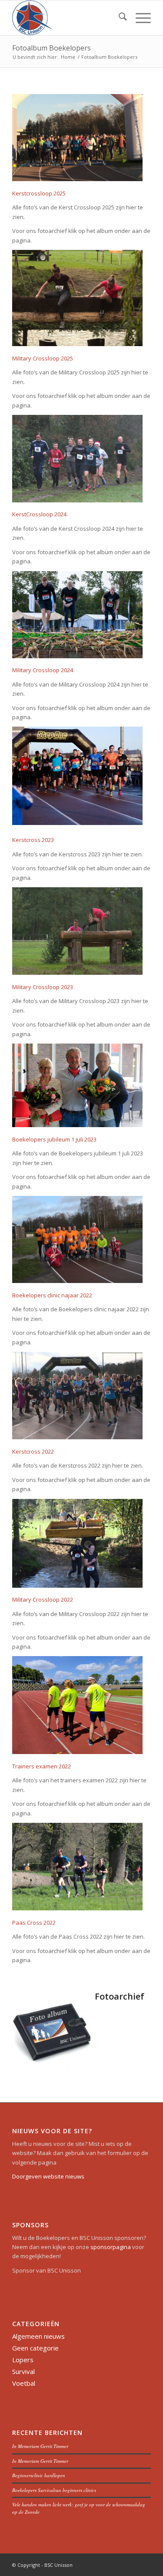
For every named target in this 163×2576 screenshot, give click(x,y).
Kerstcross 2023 (33, 840)
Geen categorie (35, 2348)
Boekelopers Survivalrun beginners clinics (54, 2490)
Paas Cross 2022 (34, 1923)
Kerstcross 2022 (33, 1451)
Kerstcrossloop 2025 (39, 193)
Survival (23, 2371)
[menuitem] (118, 18)
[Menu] (139, 18)
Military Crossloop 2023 (43, 987)
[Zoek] (118, 18)
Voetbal (24, 2383)
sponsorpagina (111, 2247)
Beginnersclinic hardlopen (39, 2475)
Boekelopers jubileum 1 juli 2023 (54, 1139)
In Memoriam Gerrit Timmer (40, 2446)
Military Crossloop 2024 (43, 670)
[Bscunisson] (68, 18)
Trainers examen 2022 (42, 1766)
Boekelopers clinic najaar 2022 (52, 1295)
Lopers (23, 2360)
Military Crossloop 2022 (43, 1599)
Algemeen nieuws (38, 2336)
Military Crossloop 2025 (43, 358)
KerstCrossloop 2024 (39, 514)
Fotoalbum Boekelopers (52, 48)
